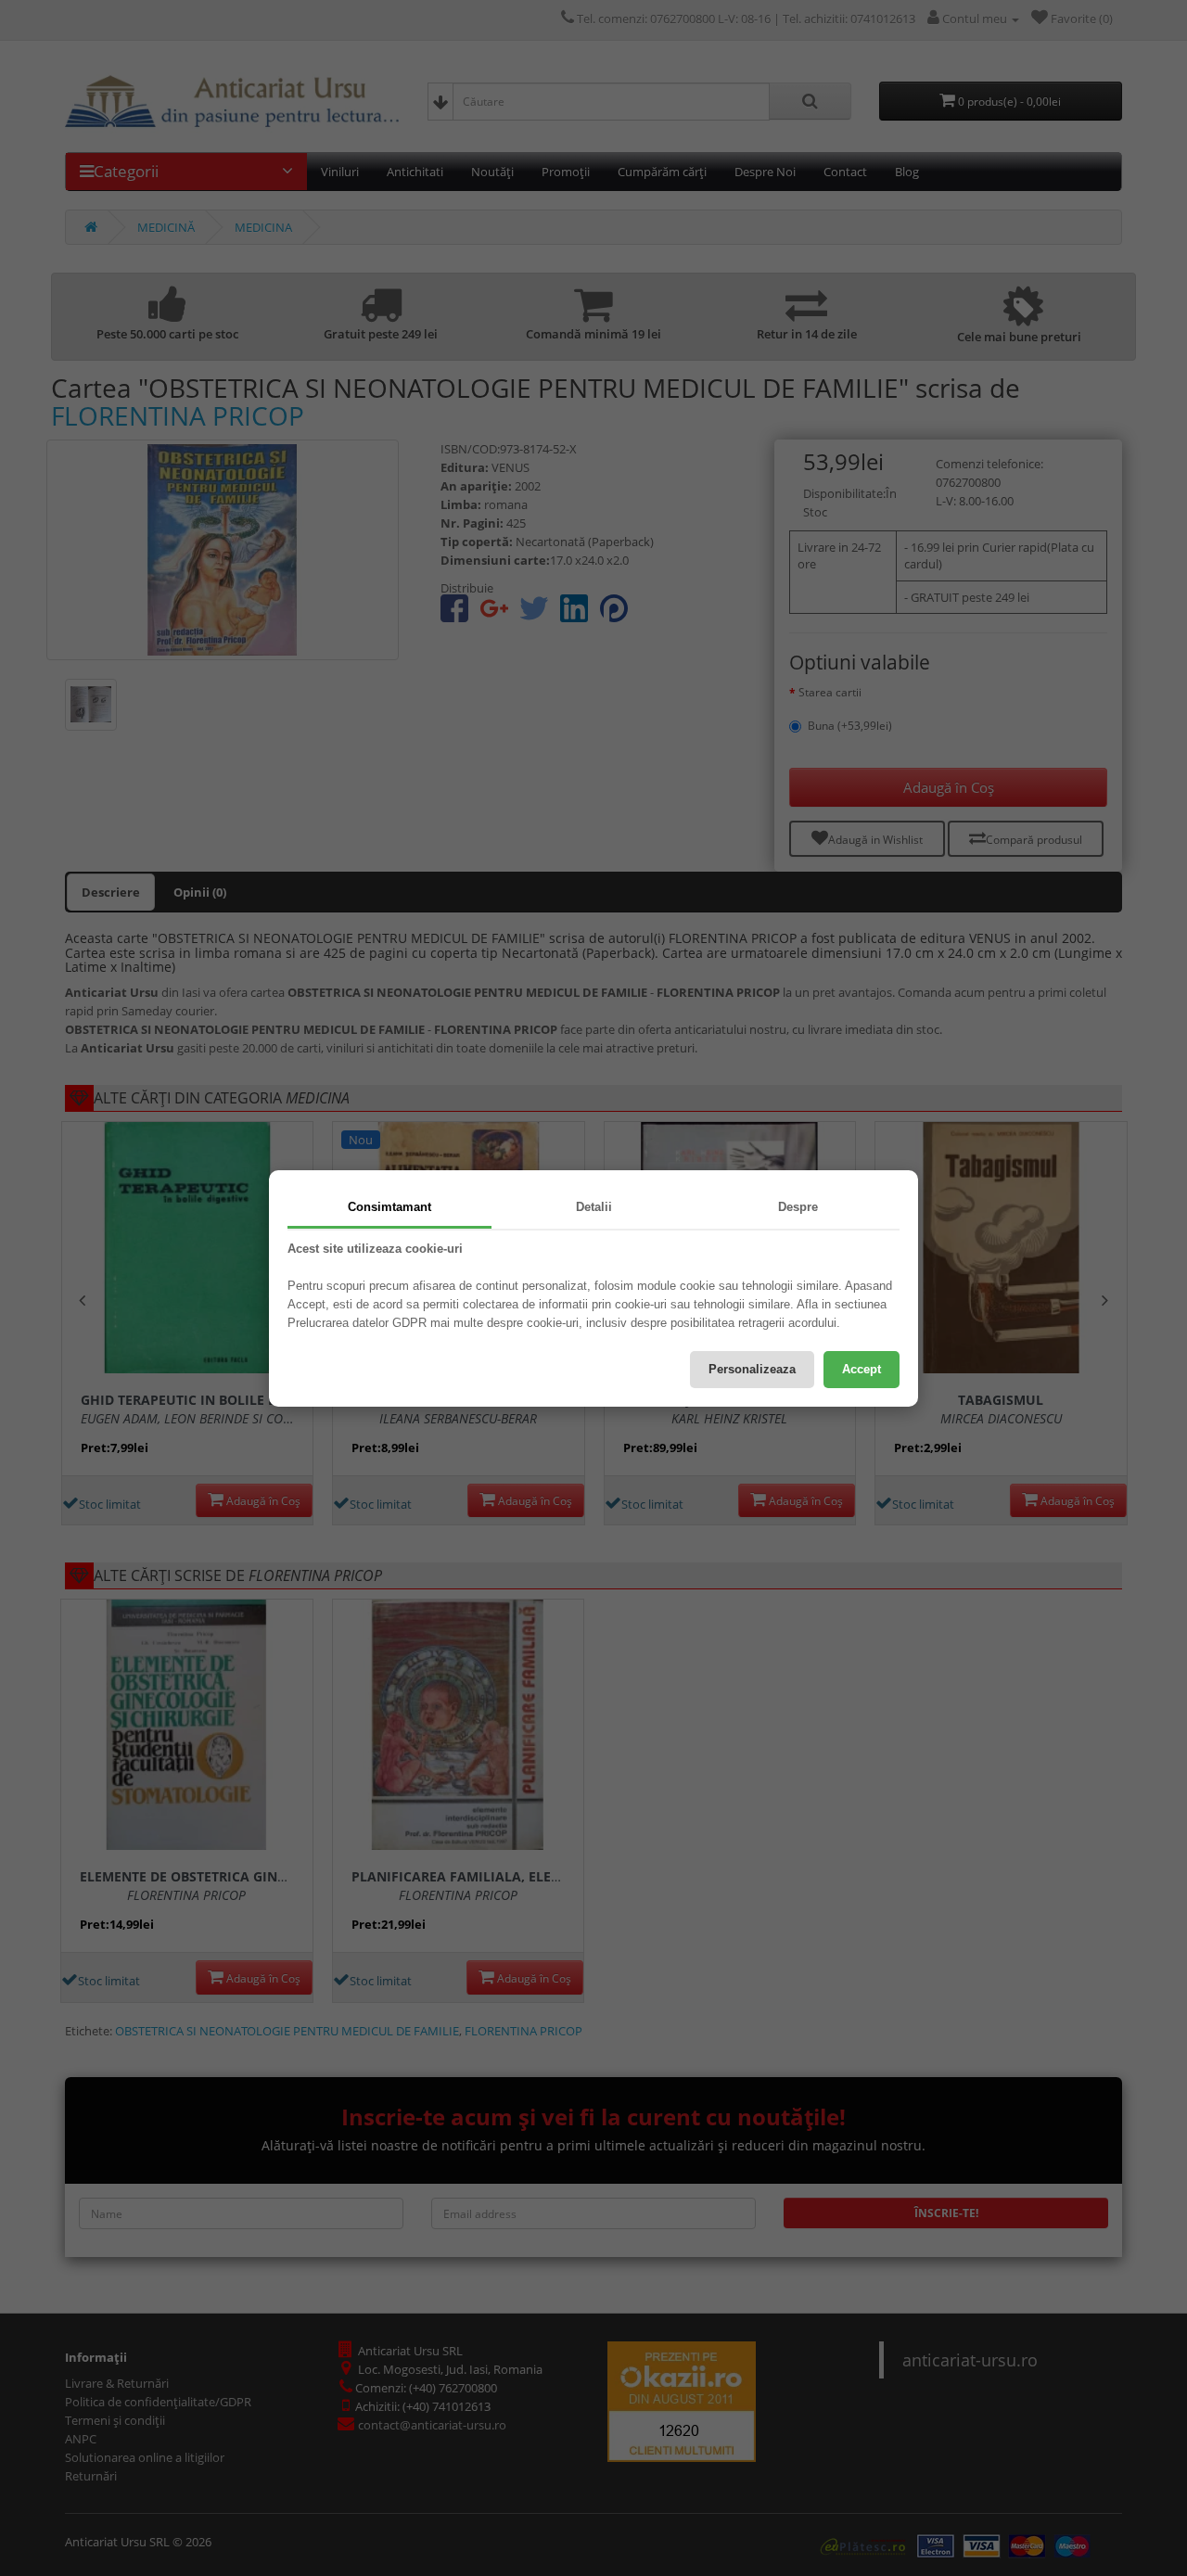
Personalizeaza (752, 1369)
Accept (862, 1369)
